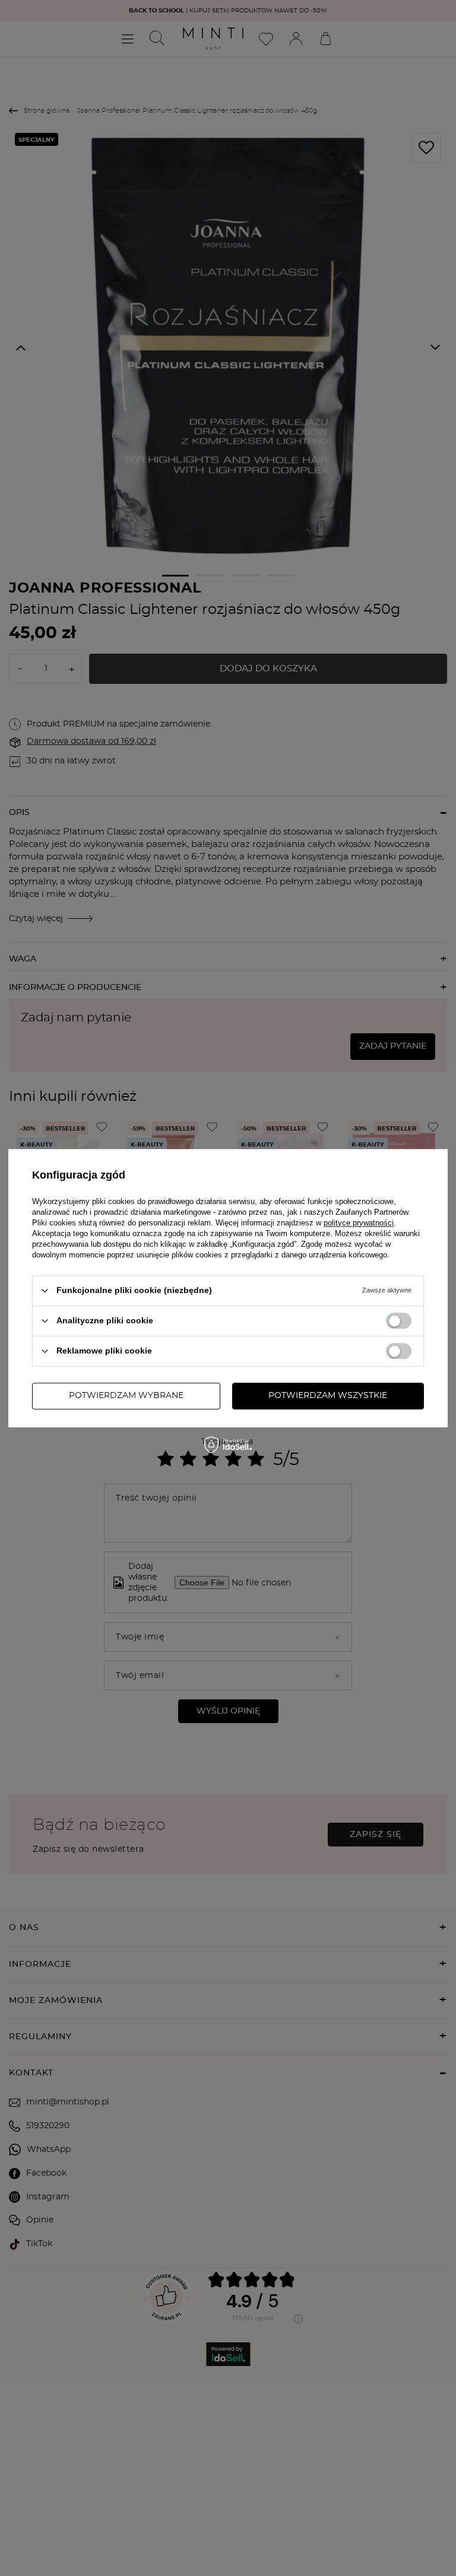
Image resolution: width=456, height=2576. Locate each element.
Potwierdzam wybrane (126, 1396)
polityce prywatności (359, 1223)
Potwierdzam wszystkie (328, 1396)
